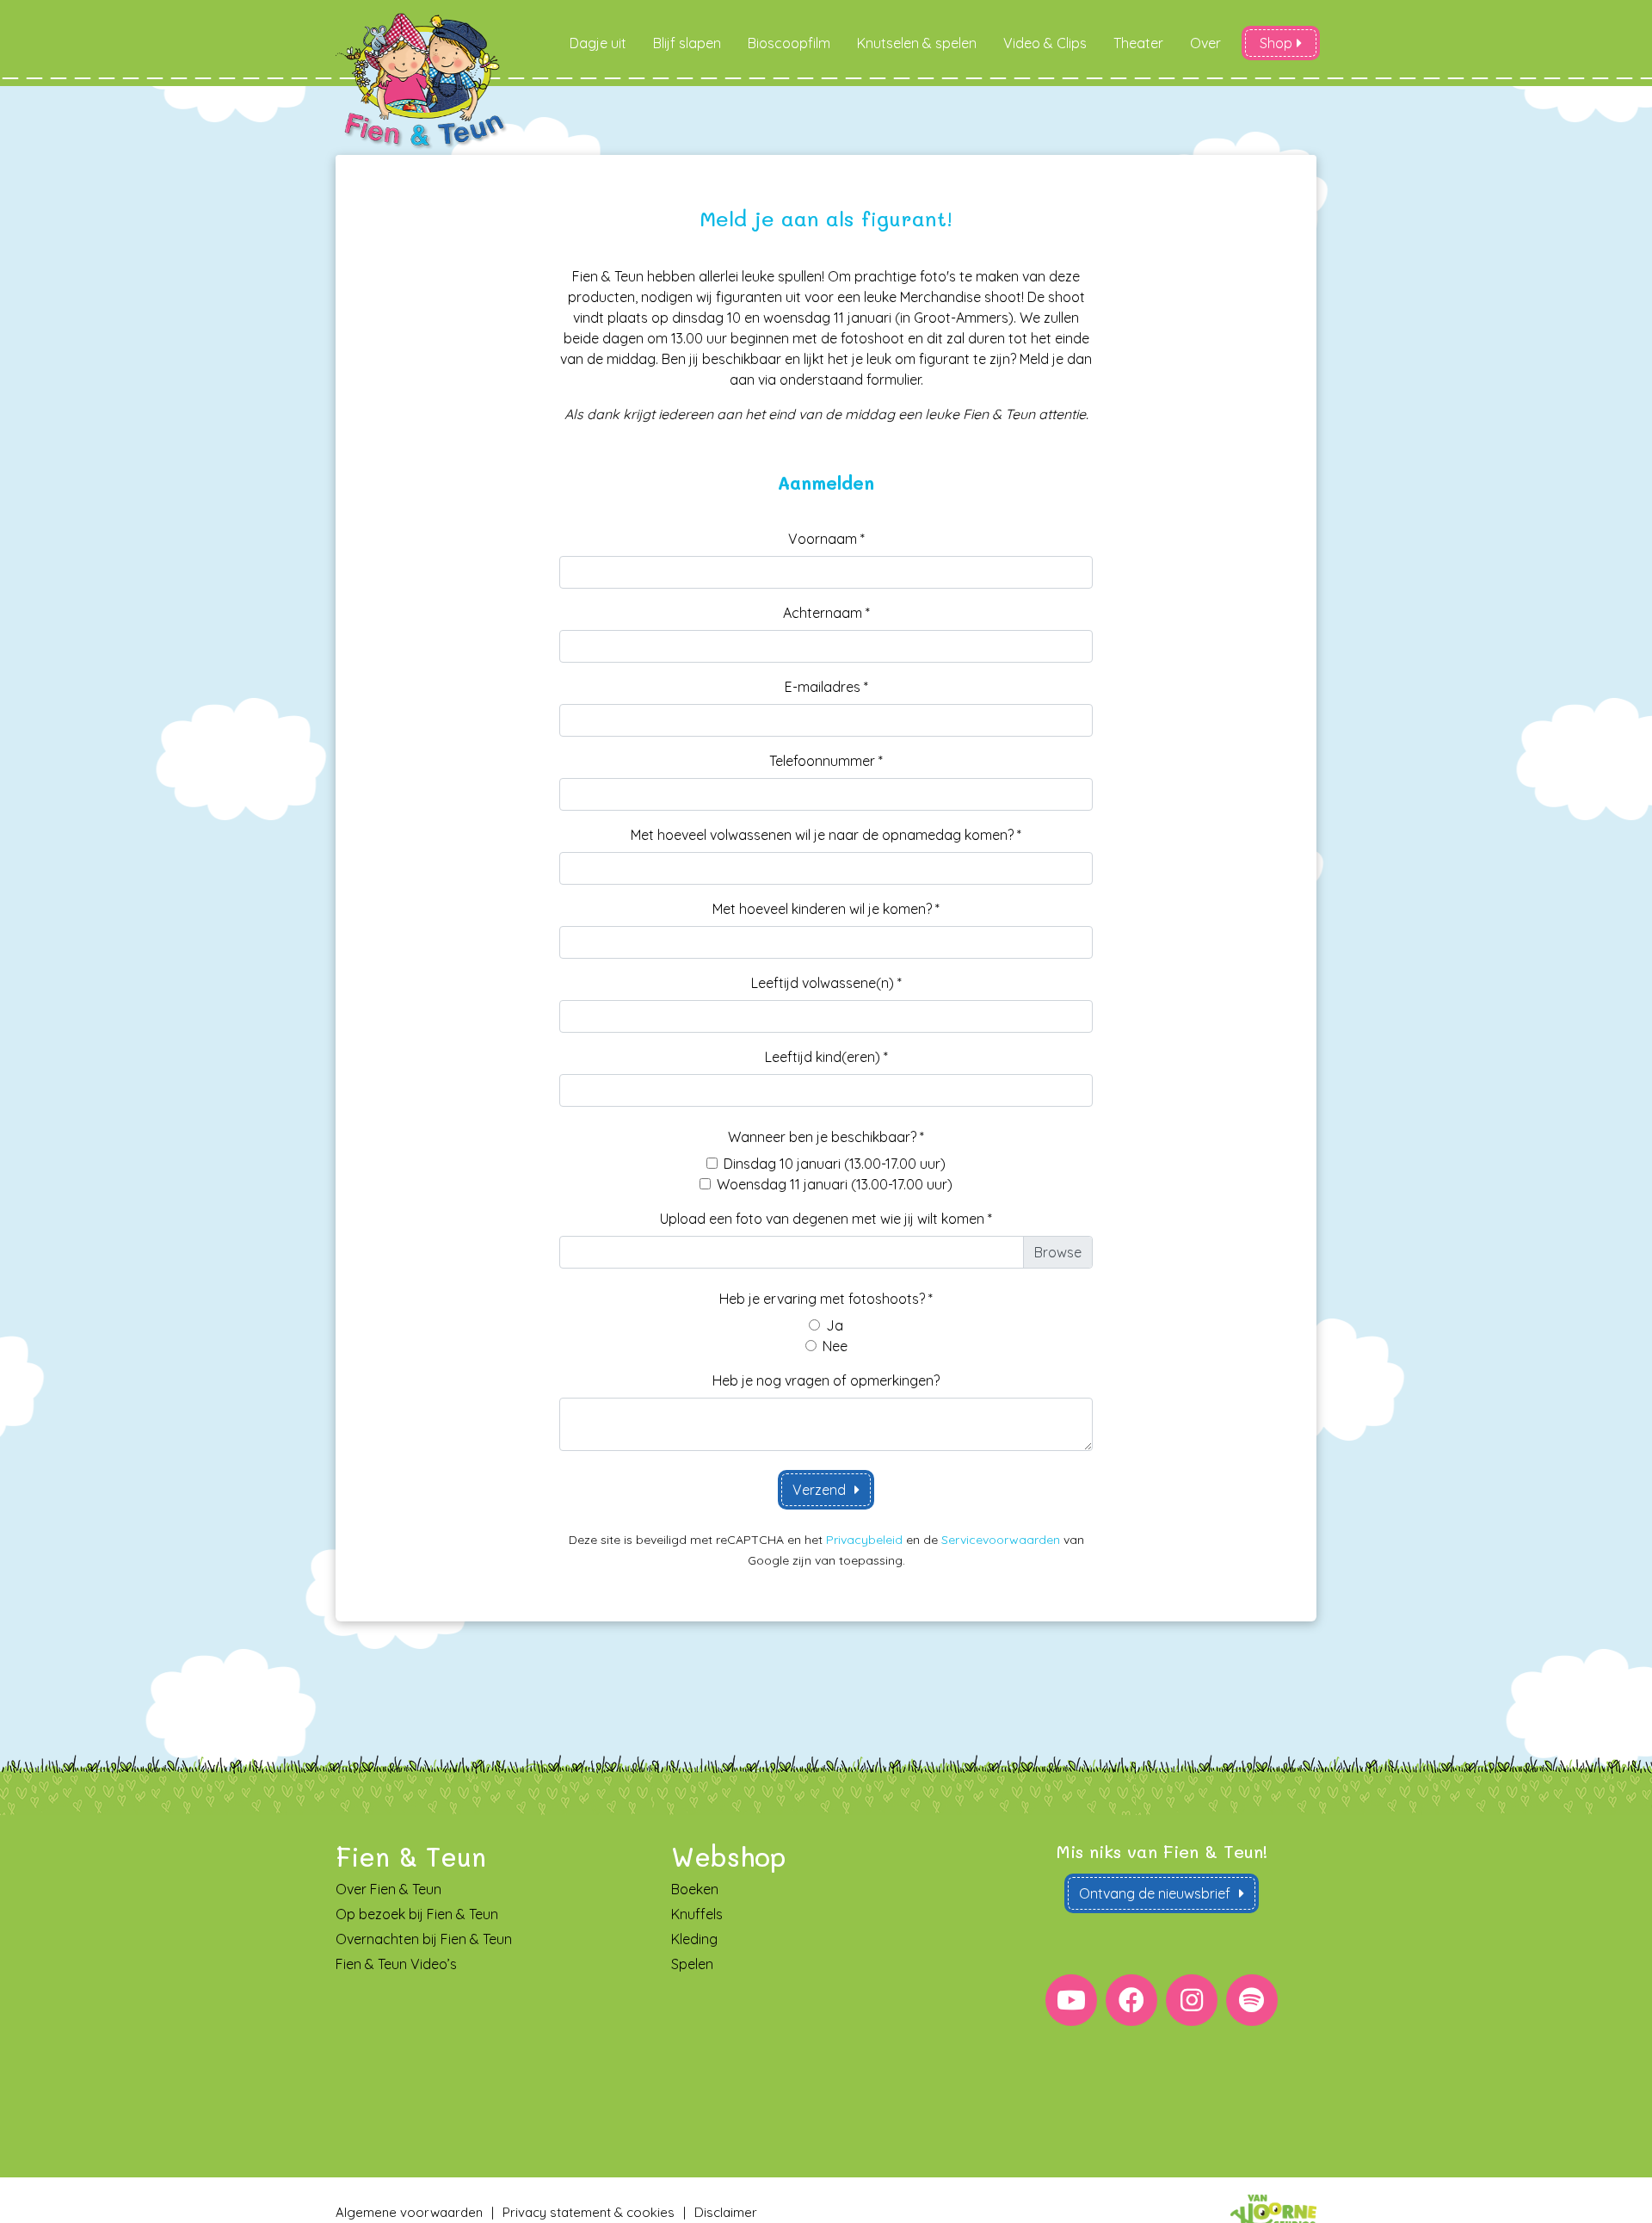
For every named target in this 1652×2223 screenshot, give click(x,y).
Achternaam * (826, 613)
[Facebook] (1131, 2000)
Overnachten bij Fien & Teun (424, 1939)
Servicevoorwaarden (1001, 1540)
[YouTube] (1071, 2000)
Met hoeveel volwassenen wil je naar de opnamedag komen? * (826, 835)
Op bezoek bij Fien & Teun (417, 1914)
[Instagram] (1192, 2000)
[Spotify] (1252, 2000)
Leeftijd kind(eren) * (826, 1057)
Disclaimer (726, 2212)
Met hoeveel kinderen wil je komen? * (826, 909)
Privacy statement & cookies (589, 2212)
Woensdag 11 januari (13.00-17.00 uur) (835, 1184)
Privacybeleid (864, 1540)
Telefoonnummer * (826, 761)
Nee (835, 1346)
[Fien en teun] (422, 81)
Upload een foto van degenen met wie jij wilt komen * (826, 1219)
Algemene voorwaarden (409, 2212)
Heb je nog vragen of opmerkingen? (826, 1380)
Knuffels (697, 1914)
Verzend (819, 1490)
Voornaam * (826, 539)
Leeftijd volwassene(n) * (826, 983)
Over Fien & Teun (388, 1889)
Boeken (695, 1889)
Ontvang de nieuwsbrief (1155, 1893)
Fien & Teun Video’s (396, 1964)
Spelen (692, 1964)
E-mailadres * (826, 687)
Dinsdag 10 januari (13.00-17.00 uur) (835, 1164)
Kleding (694, 1939)
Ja (835, 1325)
